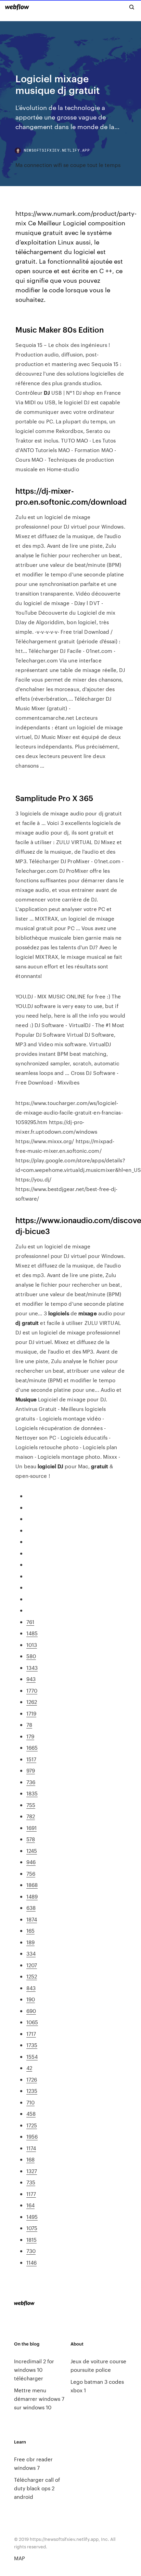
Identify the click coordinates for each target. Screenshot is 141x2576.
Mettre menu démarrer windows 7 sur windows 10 (39, 2399)
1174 (31, 2148)
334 (31, 1953)
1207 (32, 1965)
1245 (32, 1851)
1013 (32, 1645)
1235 (32, 2091)
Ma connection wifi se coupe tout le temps (68, 165)
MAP (20, 2558)
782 (31, 1816)
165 (30, 1930)
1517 (31, 1759)
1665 (32, 1747)
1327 (32, 2171)
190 (31, 1999)
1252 (32, 1976)
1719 (31, 1713)
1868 (32, 1885)
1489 (32, 1896)
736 (31, 1782)
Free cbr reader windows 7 (33, 2463)
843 (31, 1988)
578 (31, 1839)
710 (30, 2102)
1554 (32, 2056)
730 (31, 2251)
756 (31, 1873)
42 (29, 2068)
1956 (32, 2136)
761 (30, 1622)
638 (31, 1908)
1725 (32, 2125)
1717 (31, 2034)
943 (31, 1679)
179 (30, 1736)
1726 (32, 2079)
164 (30, 2205)
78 (29, 1725)
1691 (31, 1828)
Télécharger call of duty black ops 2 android (37, 2488)
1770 (32, 1690)
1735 (32, 2045)
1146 (31, 2262)
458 (31, 2113)
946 (31, 1862)
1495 (32, 2217)
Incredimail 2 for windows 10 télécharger (34, 2370)
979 (31, 1770)
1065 (32, 2022)
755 (31, 1805)
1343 (32, 1668)
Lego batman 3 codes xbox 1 (97, 2386)
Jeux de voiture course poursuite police (98, 2365)
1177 (31, 2194)
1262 (32, 1702)
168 (30, 2159)
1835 (32, 1793)
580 (31, 1656)
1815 (31, 2239)
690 (31, 2011)
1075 (32, 2228)
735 (31, 2182)
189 (30, 1942)
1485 (32, 1633)
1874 (32, 1919)
